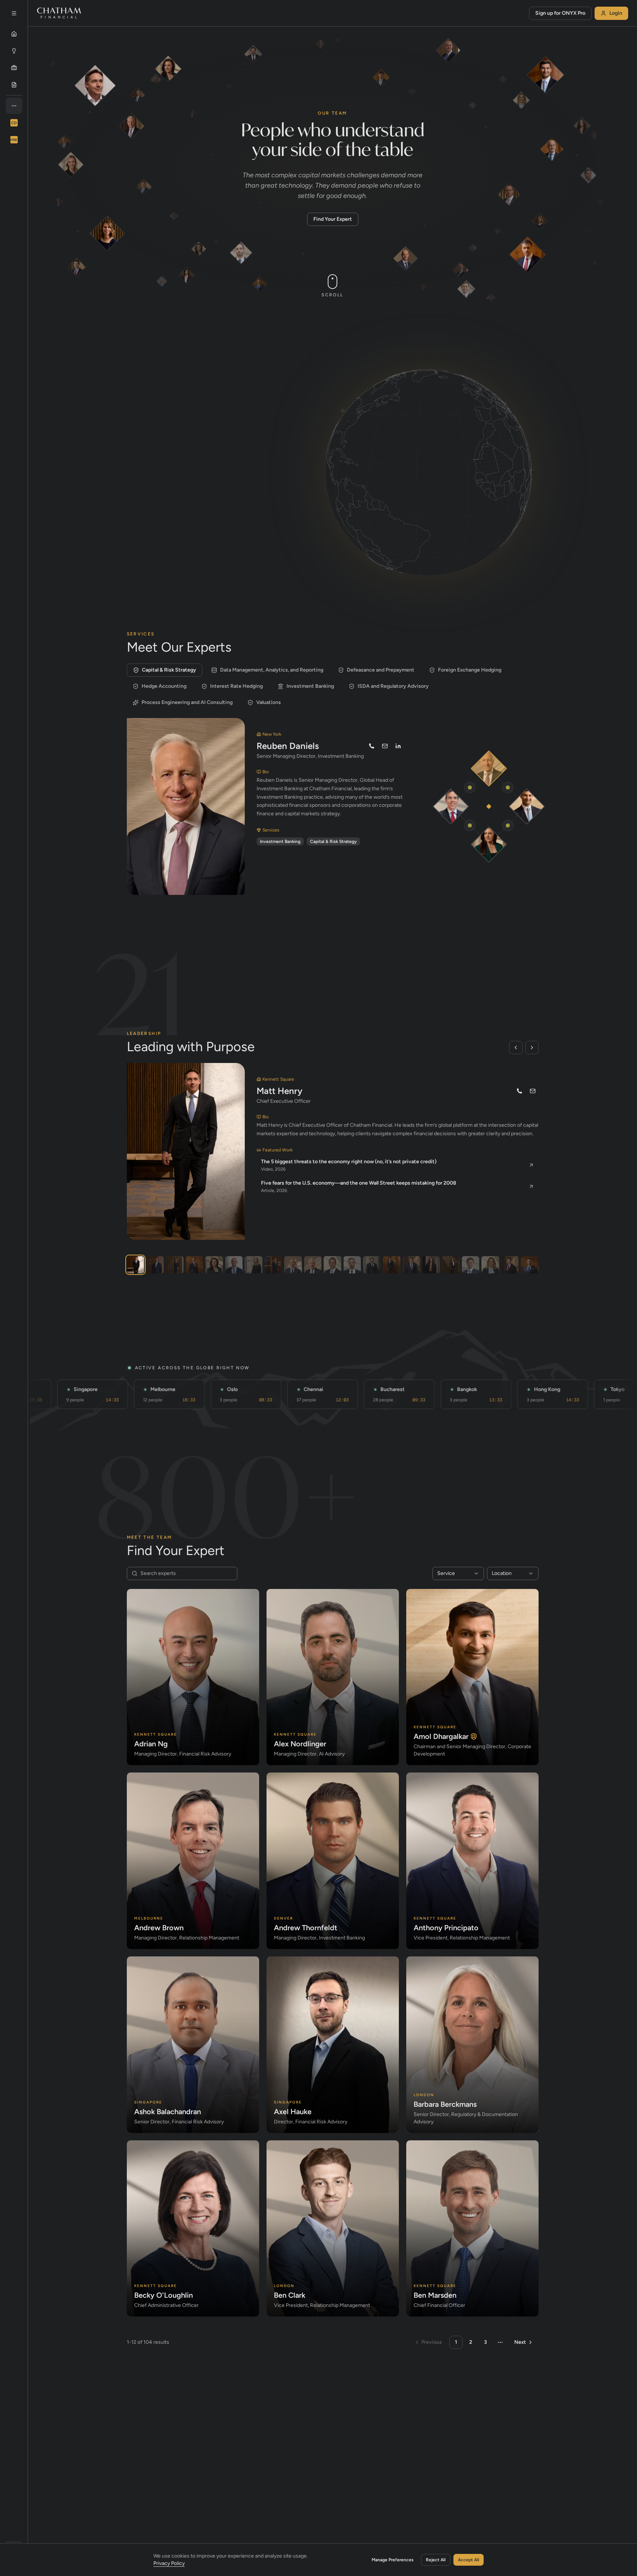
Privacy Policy (169, 2563)
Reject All (436, 2560)
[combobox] (458, 1573)
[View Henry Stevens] (392, 1265)
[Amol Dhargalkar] (527, 807)
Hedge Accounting (164, 686)
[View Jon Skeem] (234, 1265)
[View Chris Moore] (372, 1265)
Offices (196, 407)
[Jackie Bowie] (489, 844)
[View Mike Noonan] (194, 1265)
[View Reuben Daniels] (313, 1265)
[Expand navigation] (14, 13)
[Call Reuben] (372, 746)
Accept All (469, 2560)
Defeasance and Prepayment (381, 670)
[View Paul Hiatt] (510, 1265)
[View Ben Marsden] (471, 1265)
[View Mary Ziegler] (490, 1265)
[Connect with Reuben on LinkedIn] (398, 746)
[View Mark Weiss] (273, 1265)
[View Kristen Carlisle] (431, 1265)
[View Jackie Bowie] (214, 1265)
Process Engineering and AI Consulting (187, 702)
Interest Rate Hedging (236, 686)
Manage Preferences (393, 2560)
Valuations (269, 702)
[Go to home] (59, 13)
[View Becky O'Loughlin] (451, 1265)
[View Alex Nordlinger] (352, 1265)
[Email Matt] (533, 1091)
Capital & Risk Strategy (169, 670)
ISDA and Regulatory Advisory (393, 686)
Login (616, 13)
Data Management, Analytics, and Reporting (272, 670)
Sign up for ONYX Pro (560, 13)
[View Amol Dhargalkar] (155, 1265)
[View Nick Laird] (293, 1265)
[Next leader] (532, 1048)
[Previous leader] (516, 1048)
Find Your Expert (333, 219)
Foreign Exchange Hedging (470, 670)
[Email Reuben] (385, 746)
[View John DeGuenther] (411, 1265)
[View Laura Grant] (253, 1265)
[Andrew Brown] (451, 807)
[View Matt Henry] (135, 1265)
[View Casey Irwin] (175, 1265)
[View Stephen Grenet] (530, 1265)
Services (152, 407)
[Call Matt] (519, 1091)
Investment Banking (310, 686)
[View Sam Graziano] (332, 1265)
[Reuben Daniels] (489, 769)
